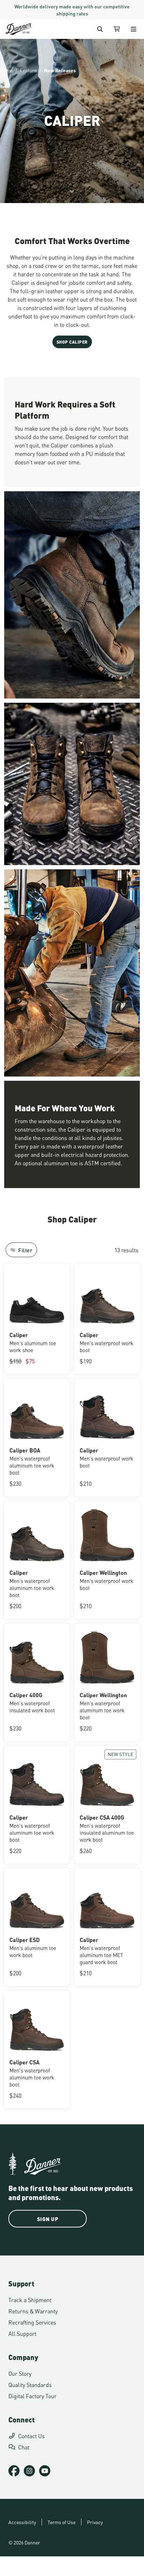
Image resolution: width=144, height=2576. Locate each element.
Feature (28, 70)
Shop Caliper (72, 342)
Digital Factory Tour (33, 2396)
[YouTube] (45, 2471)
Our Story (20, 2373)
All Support (22, 2333)
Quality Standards (30, 2384)
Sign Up (48, 2219)
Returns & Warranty (33, 2311)
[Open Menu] (134, 29)
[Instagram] (29, 2471)
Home (6, 70)
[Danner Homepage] (19, 29)
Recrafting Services (32, 2322)
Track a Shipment (30, 2299)
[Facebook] (14, 2471)
